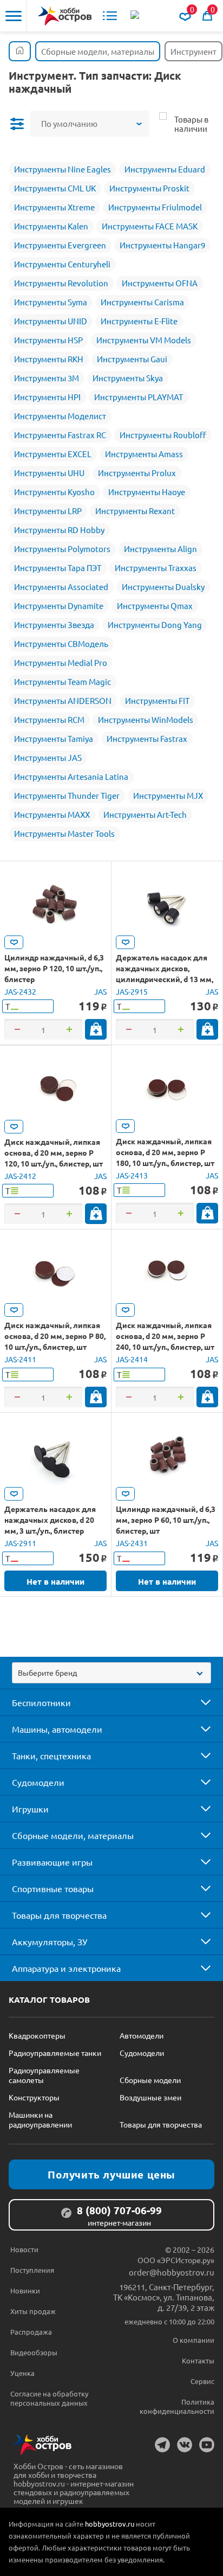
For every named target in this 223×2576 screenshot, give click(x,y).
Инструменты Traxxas (156, 568)
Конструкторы (34, 2097)
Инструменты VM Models (144, 340)
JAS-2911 (20, 1543)
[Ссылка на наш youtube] (207, 2445)
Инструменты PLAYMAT (139, 397)
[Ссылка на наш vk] (185, 2445)
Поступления (32, 2270)
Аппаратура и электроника (66, 1968)
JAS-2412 (20, 1176)
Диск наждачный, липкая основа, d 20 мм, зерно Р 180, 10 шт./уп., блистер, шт (165, 1152)
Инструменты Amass (144, 454)
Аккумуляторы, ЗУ (50, 1941)
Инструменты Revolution (61, 283)
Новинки (25, 2290)
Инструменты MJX (168, 795)
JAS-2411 (20, 1359)
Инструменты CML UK (55, 188)
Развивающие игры (52, 1862)
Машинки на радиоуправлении (40, 2119)
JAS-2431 (132, 1543)
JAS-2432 (20, 991)
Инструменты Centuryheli (62, 264)
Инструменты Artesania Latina (71, 776)
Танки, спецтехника (51, 1755)
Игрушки (30, 1809)
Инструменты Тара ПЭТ (58, 568)
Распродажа (31, 2332)
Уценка (22, 2373)
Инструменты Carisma (142, 302)
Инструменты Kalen (51, 226)
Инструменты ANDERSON (63, 700)
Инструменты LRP (48, 511)
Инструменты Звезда (54, 624)
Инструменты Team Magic (63, 681)
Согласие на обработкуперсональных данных (49, 2398)
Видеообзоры (34, 2352)
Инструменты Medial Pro (61, 662)
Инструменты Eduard (165, 169)
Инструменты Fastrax (147, 738)
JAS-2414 (132, 1359)
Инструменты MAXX (52, 814)
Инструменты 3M (47, 378)
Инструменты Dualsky (163, 587)
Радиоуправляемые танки (55, 2053)
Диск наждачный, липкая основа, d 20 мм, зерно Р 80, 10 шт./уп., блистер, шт (55, 1336)
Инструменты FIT (157, 700)
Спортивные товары (53, 1888)
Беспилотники (41, 1702)
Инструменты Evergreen (60, 245)
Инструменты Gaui (132, 359)
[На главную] (65, 16)
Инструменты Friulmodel (155, 207)
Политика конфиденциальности (177, 2406)
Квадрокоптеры (37, 2035)
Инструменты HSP (48, 340)
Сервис (202, 2381)
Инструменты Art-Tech (145, 814)
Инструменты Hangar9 (162, 245)
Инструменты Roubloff (163, 435)
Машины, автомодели (57, 1729)
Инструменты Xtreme (54, 207)
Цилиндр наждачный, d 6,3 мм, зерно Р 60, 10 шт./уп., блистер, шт (166, 1520)
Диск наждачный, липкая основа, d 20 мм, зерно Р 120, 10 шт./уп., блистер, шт (54, 1152)
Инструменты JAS (48, 757)
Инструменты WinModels (146, 719)
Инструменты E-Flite (139, 321)
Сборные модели (150, 2080)
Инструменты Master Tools (64, 833)
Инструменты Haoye (147, 492)
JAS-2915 (132, 991)
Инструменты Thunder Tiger (67, 795)
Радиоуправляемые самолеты (44, 2075)
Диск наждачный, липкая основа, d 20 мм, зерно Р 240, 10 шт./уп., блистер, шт (165, 1336)
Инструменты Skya (128, 378)
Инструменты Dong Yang (155, 624)
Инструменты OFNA (160, 283)
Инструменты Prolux (137, 473)
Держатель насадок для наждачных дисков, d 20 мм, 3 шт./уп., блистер (50, 1520)
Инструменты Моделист (60, 416)
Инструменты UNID (51, 321)
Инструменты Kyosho (54, 492)
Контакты (198, 2360)
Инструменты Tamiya (54, 738)
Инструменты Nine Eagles (63, 169)
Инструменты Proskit (149, 188)
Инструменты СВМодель (61, 643)
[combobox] (111, 1673)
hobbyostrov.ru (110, 2524)
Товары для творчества (59, 1915)
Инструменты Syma (51, 302)
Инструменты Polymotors (62, 549)
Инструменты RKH (49, 359)
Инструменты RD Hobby (59, 530)
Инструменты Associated (61, 587)
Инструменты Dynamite (59, 605)
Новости (24, 2249)
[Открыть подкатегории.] (198, 1702)
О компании (194, 2340)
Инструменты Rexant (135, 511)
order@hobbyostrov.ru (172, 2272)
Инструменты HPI (47, 397)
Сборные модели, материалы (73, 1835)
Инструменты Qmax (155, 605)
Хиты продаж (33, 2311)
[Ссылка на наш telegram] (162, 2445)
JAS (100, 991)
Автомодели (142, 2035)
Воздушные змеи (150, 2097)
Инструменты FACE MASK (150, 226)
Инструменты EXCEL (53, 454)
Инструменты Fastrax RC (60, 435)
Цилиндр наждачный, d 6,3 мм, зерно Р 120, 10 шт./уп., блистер (54, 968)
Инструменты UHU (49, 473)
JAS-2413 (132, 1175)
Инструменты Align (160, 549)
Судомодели (38, 1782)
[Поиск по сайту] (136, 16)
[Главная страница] (20, 51)
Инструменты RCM (49, 719)
